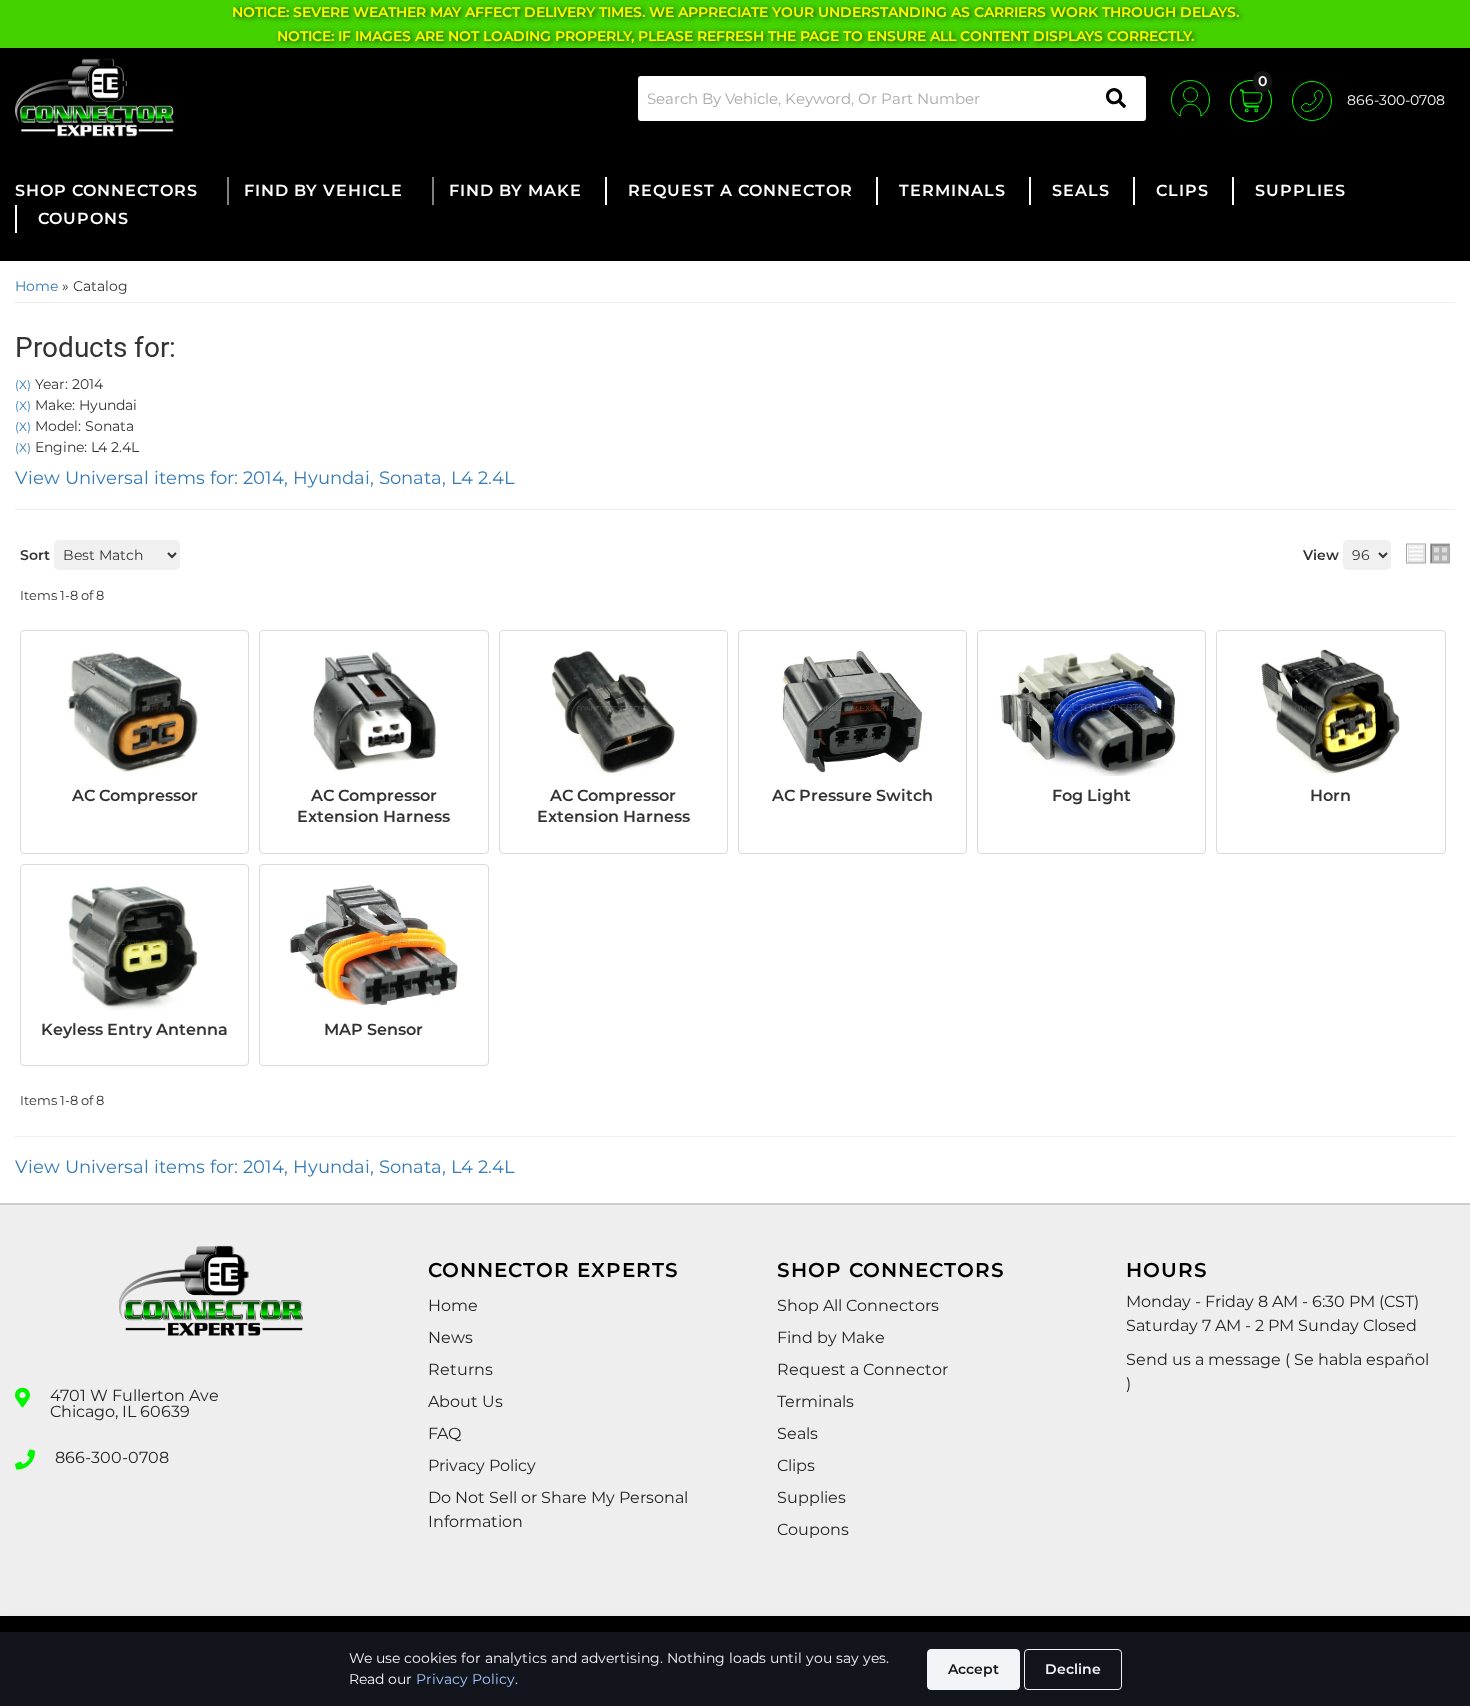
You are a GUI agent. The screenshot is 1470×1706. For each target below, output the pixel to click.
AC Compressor (135, 795)
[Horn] (1330, 711)
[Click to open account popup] (1190, 98)
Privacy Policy (465, 1679)
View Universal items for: (265, 478)
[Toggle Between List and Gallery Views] (1428, 553)
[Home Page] (211, 1309)
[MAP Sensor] (373, 945)
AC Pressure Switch (852, 795)
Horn (1330, 795)
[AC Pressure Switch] (852, 711)
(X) (23, 385)
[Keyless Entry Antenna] (134, 945)
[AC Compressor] (134, 711)
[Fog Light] (1091, 711)
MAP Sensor (373, 1029)
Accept (973, 1669)
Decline (1073, 1669)
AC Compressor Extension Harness (373, 806)
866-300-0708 (112, 1458)
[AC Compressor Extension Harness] (373, 711)
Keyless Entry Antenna (134, 1029)
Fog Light (1091, 795)
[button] (892, 98)
